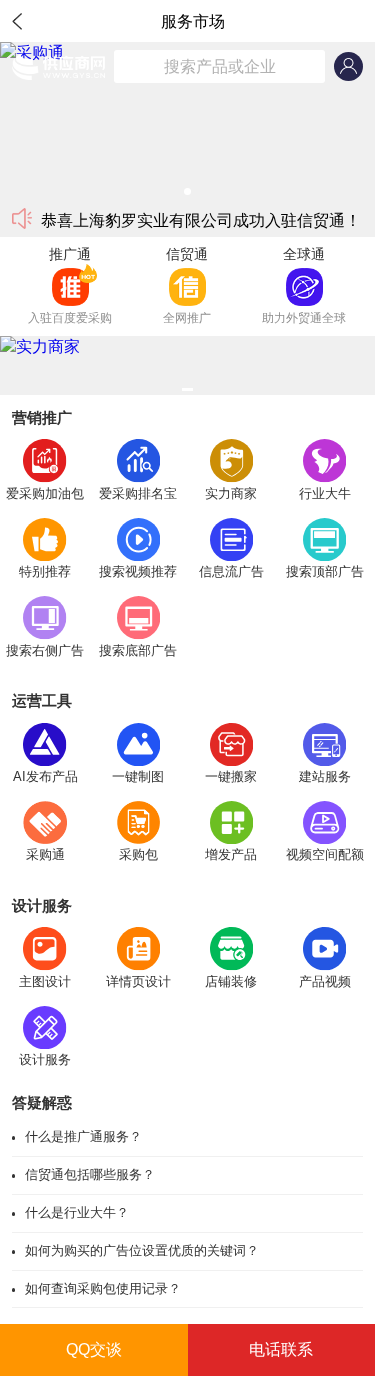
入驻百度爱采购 (70, 317)
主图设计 (45, 981)
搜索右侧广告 (45, 650)
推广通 (70, 254)
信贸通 (187, 254)
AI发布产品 (45, 776)
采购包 (138, 854)
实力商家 (231, 493)
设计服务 (45, 1059)
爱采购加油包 (45, 493)
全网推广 (187, 317)
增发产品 (231, 854)
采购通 (45, 854)
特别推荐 (45, 571)
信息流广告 (231, 571)
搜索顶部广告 (325, 571)
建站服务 (325, 776)
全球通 (304, 254)
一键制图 (138, 776)
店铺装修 (231, 981)
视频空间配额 (325, 854)
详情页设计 (138, 981)
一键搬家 (231, 776)
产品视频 (325, 981)
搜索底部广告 (138, 650)
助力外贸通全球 (304, 317)
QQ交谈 (94, 1349)
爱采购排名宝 (138, 493)
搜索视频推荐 (138, 571)
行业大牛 (325, 493)
